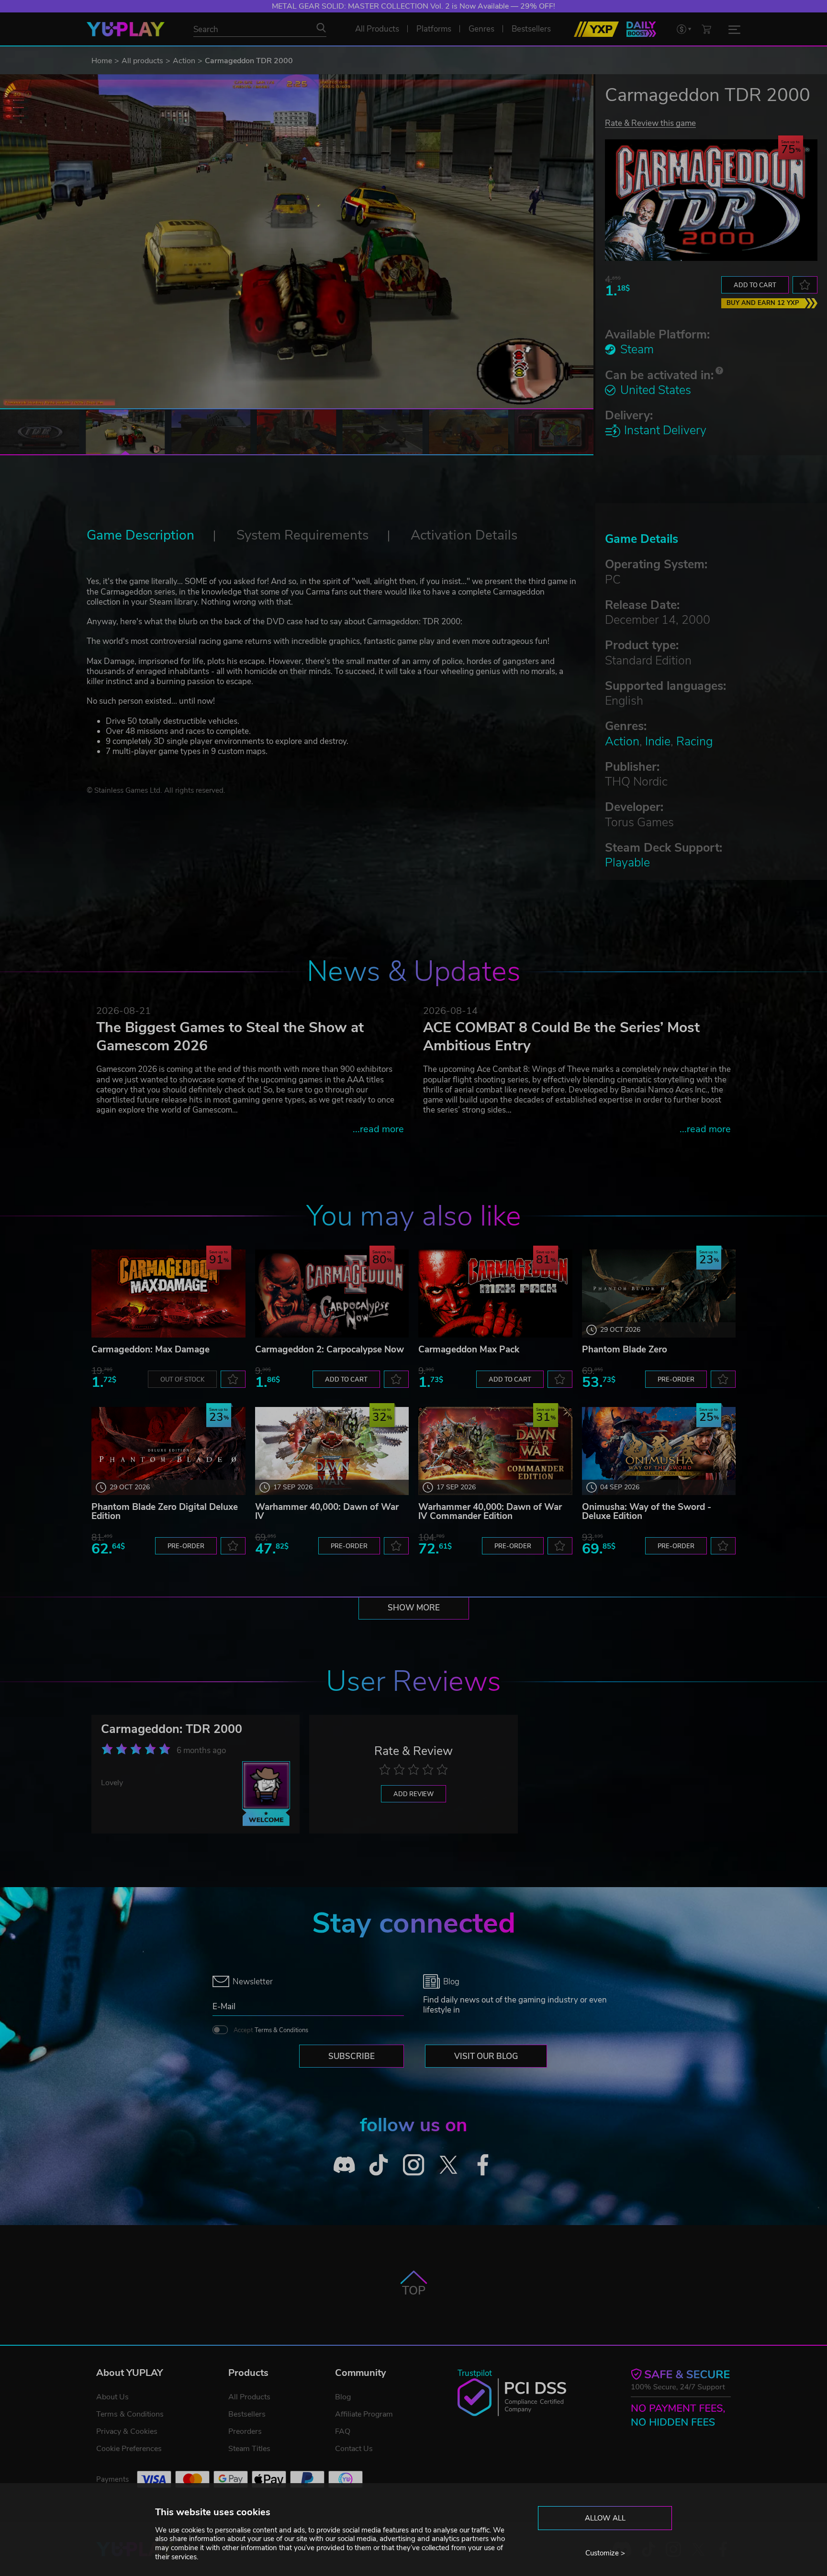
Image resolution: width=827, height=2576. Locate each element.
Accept (271, 2030)
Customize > (605, 2553)
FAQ (343, 2431)
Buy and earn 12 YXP (763, 303)
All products (142, 61)
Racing (694, 742)
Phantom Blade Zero (625, 1350)
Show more (414, 1608)
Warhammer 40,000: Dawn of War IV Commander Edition (490, 1512)
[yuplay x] (448, 2165)
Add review (413, 1794)
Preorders (245, 2431)
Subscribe (352, 2056)
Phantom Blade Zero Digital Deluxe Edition (165, 1512)
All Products (249, 2397)
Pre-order (676, 1380)
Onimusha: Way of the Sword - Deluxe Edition (647, 1512)
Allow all (605, 2518)
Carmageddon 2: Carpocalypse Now (330, 1350)
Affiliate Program (364, 2414)
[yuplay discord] (344, 2165)
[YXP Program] (596, 29)
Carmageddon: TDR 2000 (172, 1729)
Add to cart (755, 285)
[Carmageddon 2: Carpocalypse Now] (332, 1294)
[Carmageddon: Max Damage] (168, 1294)
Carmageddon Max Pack (469, 1350)
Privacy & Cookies (127, 2431)
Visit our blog (486, 2056)
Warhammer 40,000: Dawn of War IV (327, 1512)
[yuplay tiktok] (379, 2165)
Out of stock (182, 1380)
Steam (637, 349)
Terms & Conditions (281, 2030)
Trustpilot (475, 2373)
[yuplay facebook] (483, 2165)
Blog (343, 2397)
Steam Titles (249, 2449)
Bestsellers (247, 2414)
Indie (658, 742)
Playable (627, 863)
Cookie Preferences (129, 2449)
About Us (112, 2397)
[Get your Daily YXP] (641, 29)
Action (184, 61)
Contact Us (354, 2449)
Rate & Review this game (650, 123)
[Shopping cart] (706, 29)
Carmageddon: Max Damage (151, 1350)
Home (102, 61)
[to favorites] (805, 285)
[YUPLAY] (126, 29)
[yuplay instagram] (414, 2165)
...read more (378, 1129)
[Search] (321, 28)
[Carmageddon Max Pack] (495, 1294)
